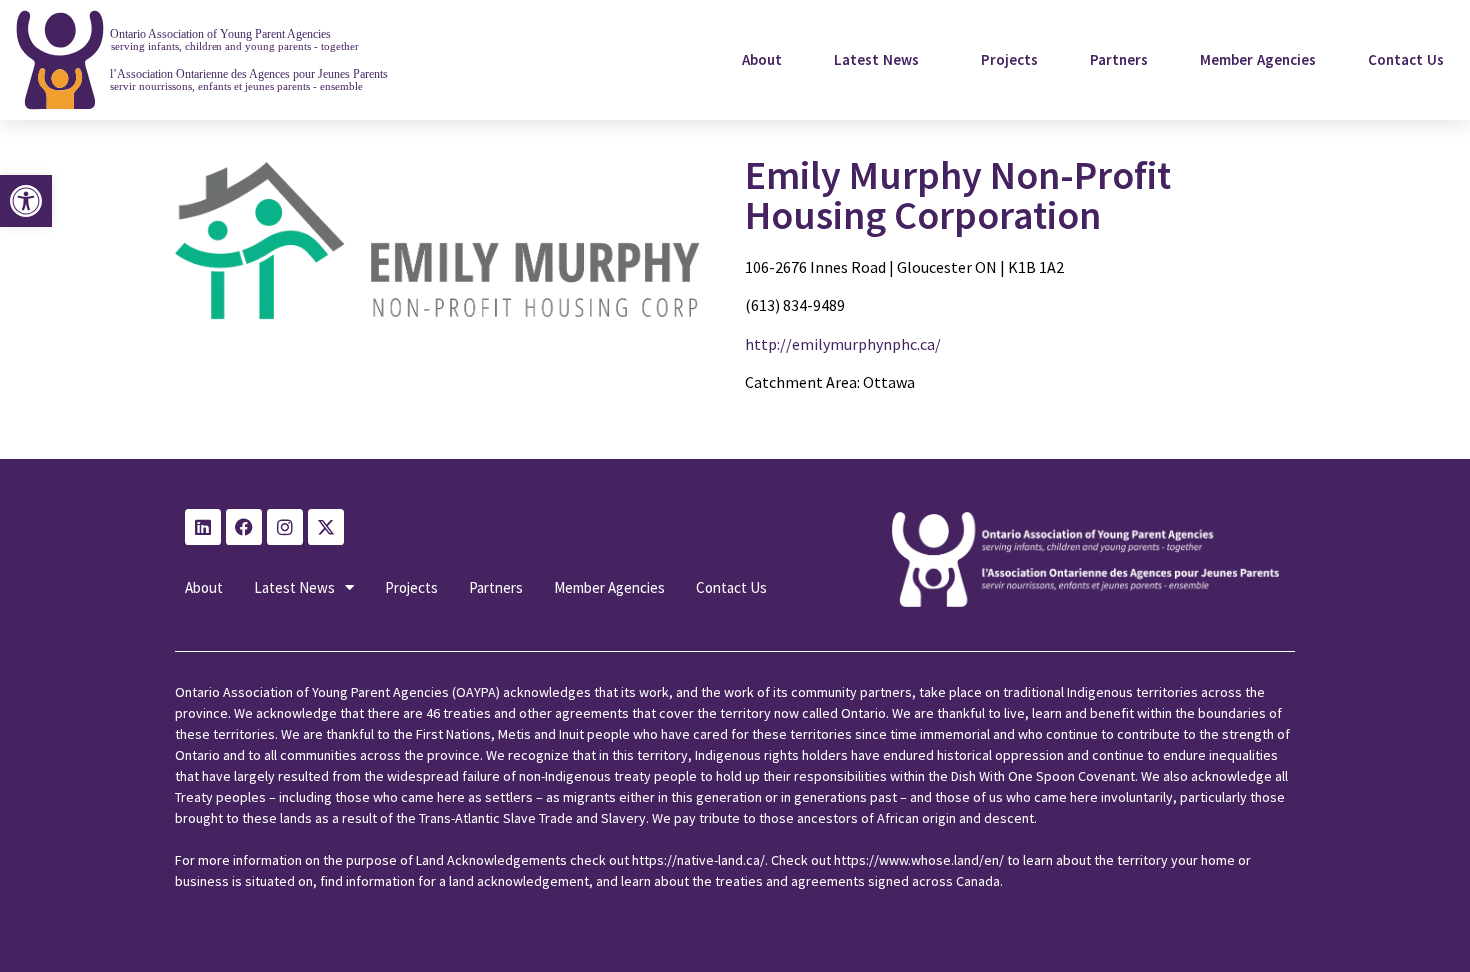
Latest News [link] (876, 59)
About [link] (762, 59)
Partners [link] (1119, 59)
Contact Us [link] (1406, 59)
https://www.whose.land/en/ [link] (919, 860)
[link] (26, 201)
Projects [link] (1009, 59)
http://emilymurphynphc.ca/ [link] (843, 344)
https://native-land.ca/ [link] (698, 860)
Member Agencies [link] (1258, 59)
